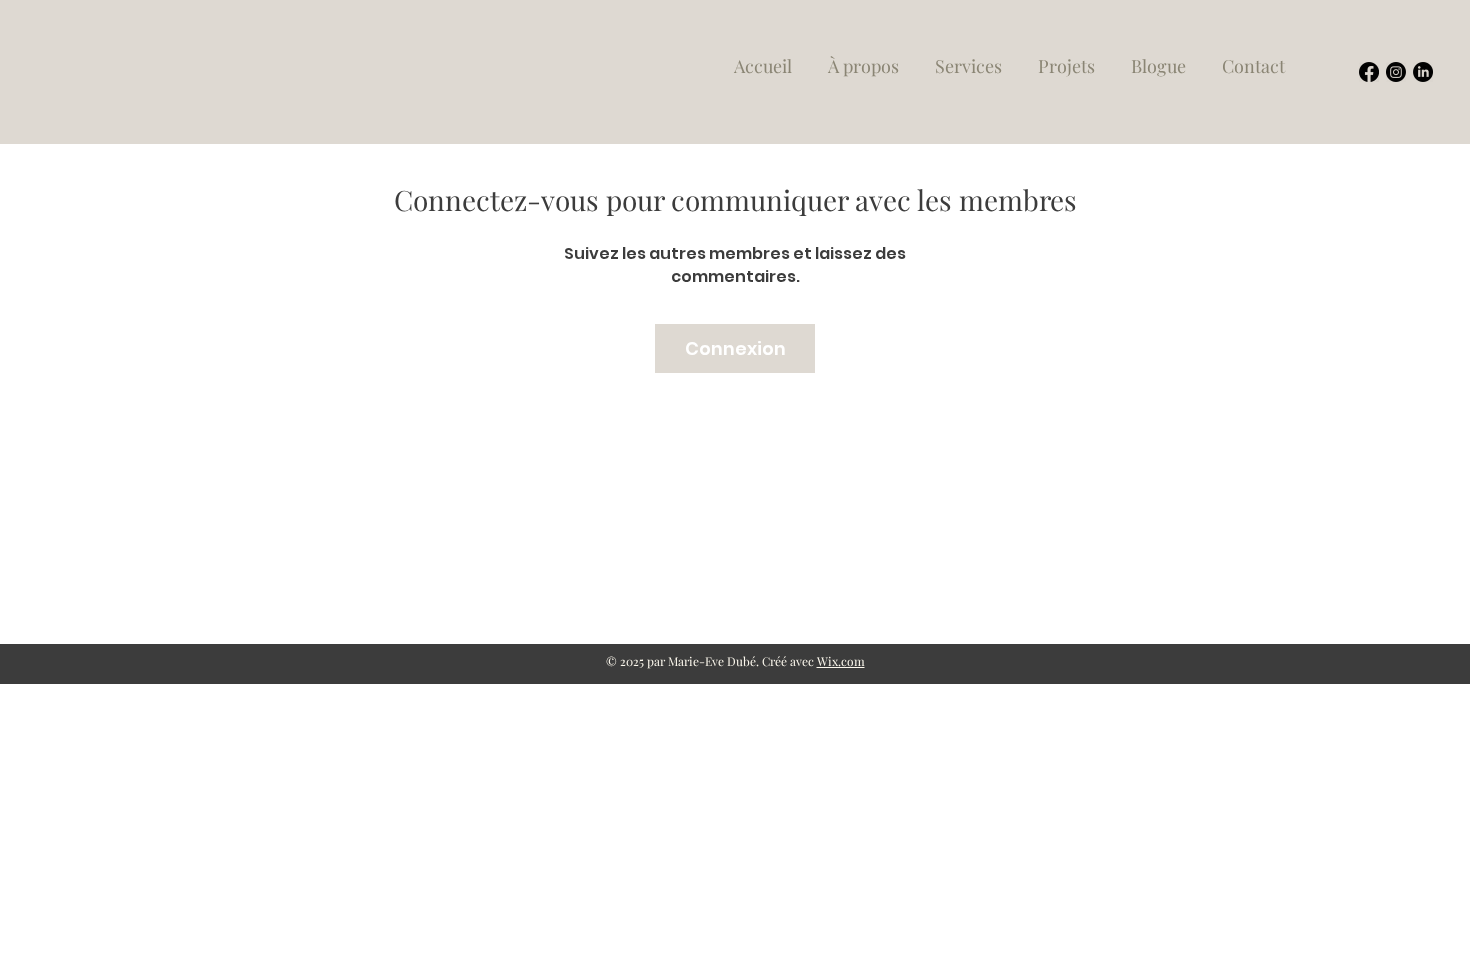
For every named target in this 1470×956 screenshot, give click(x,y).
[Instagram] (1396, 72)
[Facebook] (1369, 72)
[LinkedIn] (1423, 72)
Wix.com (841, 661)
